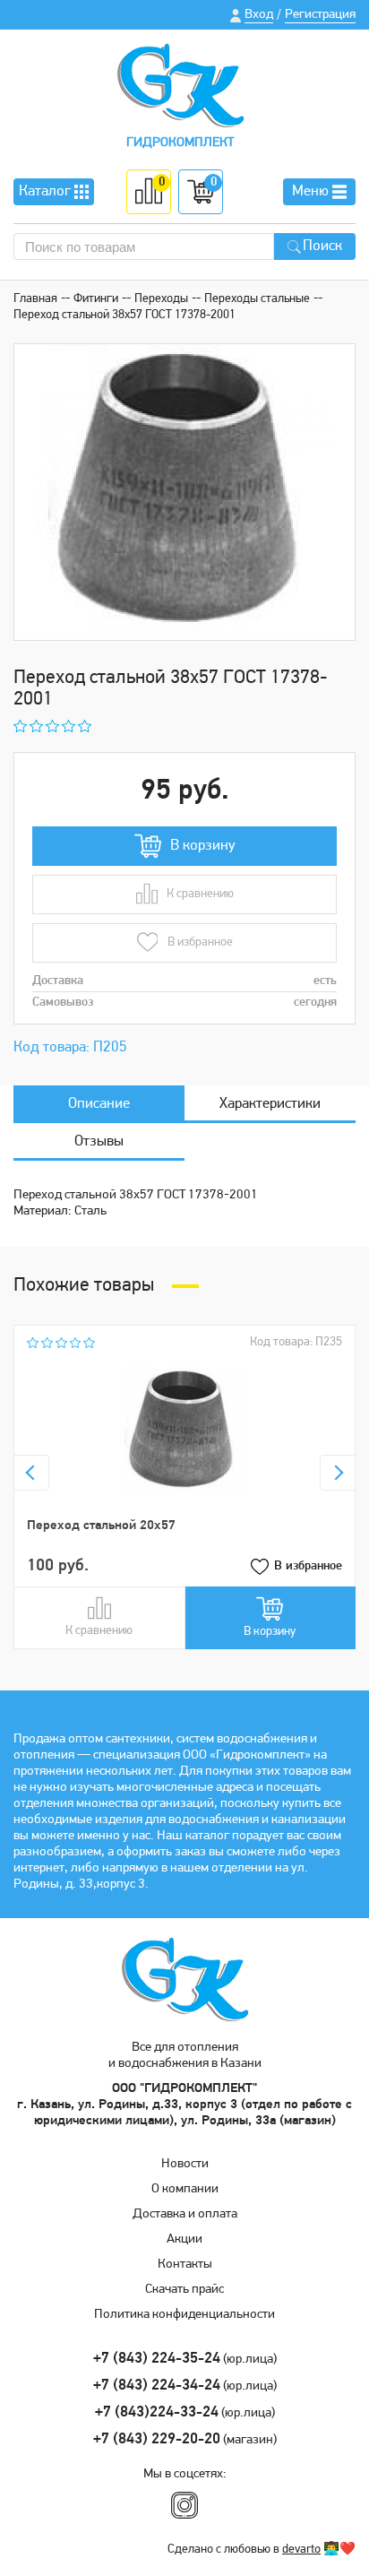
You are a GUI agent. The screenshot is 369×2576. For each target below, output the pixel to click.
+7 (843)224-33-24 (157, 2412)
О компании (185, 2189)
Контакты (185, 2265)
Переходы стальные (257, 299)
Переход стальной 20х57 (101, 1526)
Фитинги (96, 299)
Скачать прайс (184, 2290)
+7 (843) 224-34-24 (157, 2386)
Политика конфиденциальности (184, 2315)
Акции (184, 2239)
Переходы (161, 299)
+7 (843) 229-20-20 (157, 2439)
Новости (185, 2164)
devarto (301, 2550)
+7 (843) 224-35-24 (157, 2359)
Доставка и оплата (185, 2214)
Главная (35, 299)
